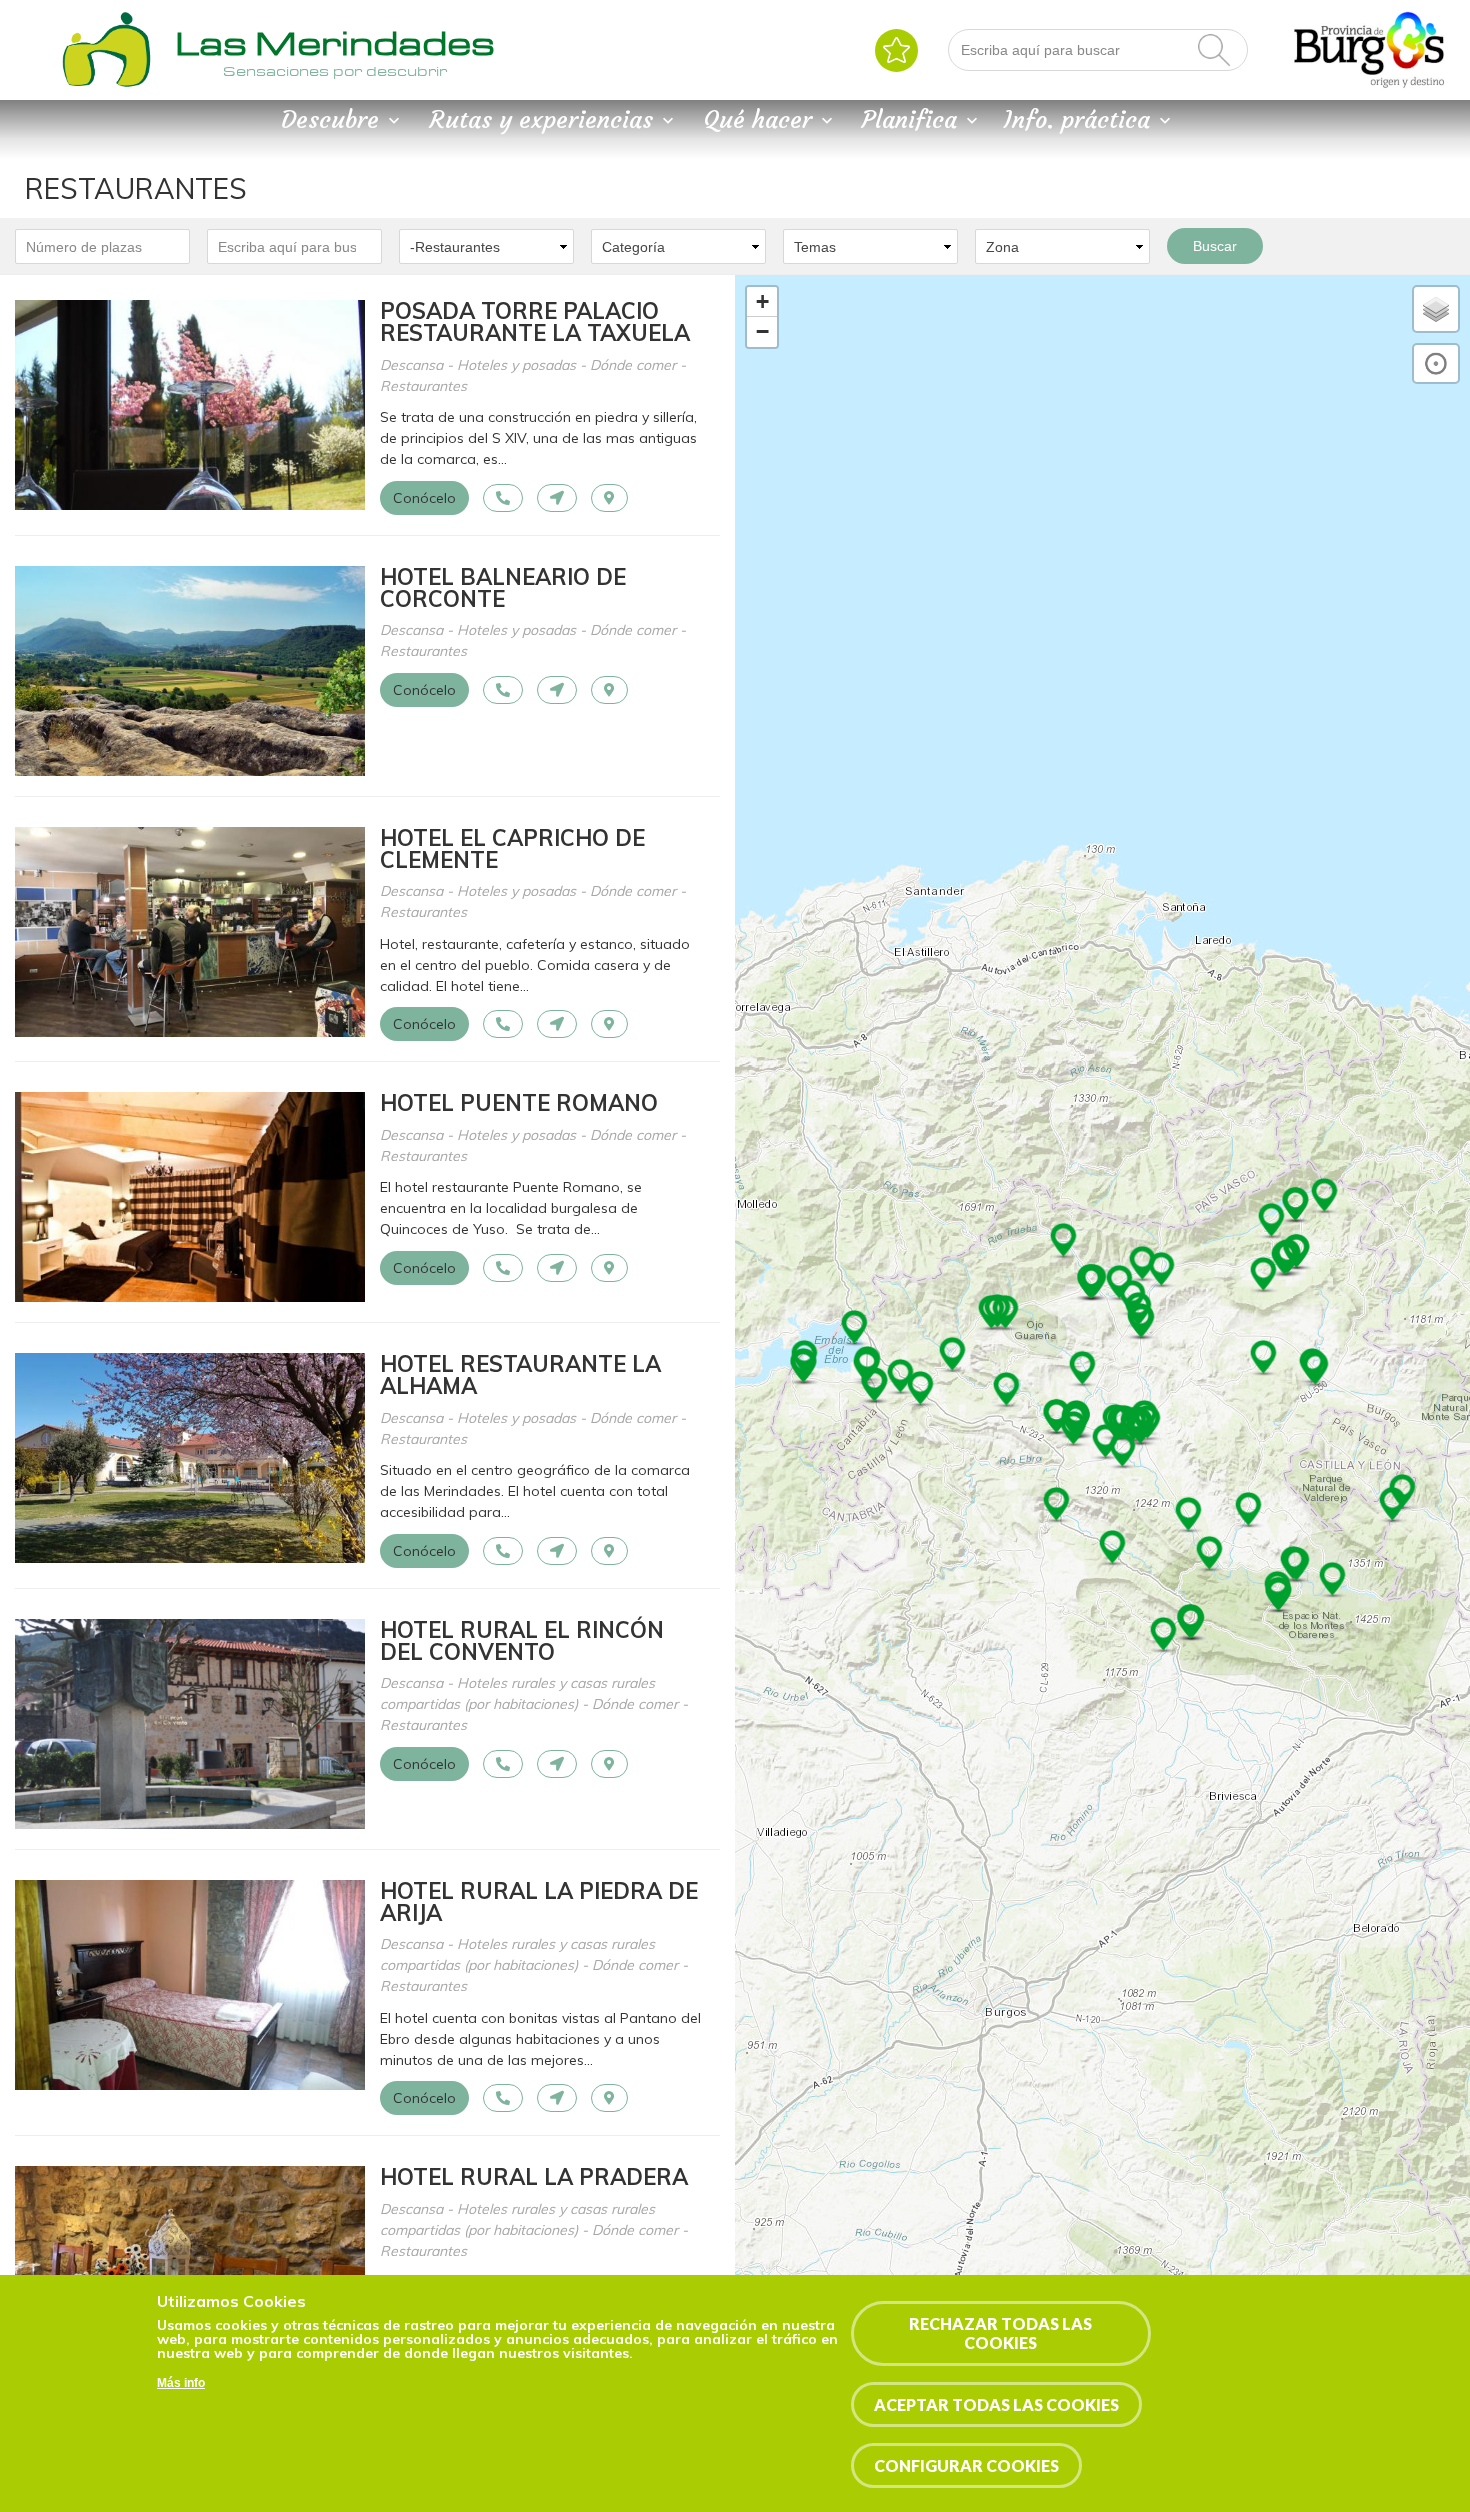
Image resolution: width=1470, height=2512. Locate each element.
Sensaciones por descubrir (335, 71)
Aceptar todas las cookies (996, 2404)
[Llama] (503, 498)
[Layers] (1436, 309)
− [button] (762, 331)
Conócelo (424, 498)
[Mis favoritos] (896, 50)
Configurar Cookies (966, 2465)
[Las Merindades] (106, 85)
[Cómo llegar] (557, 498)
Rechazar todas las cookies (1000, 2333)
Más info (181, 2383)
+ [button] (762, 301)
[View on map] (609, 498)
